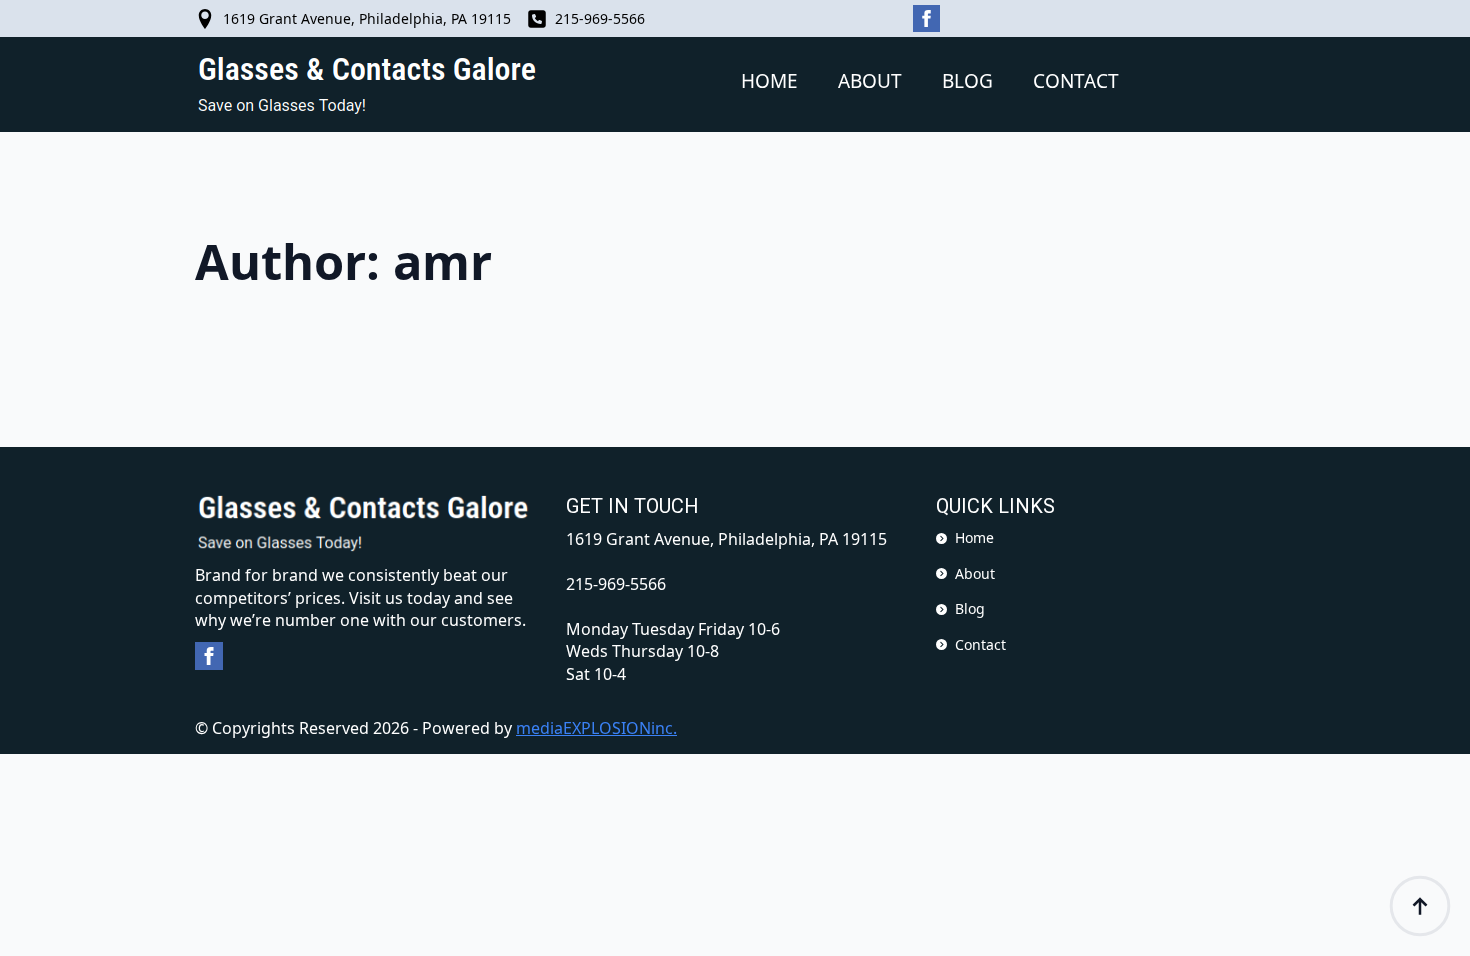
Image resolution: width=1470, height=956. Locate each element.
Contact (1076, 81)
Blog (967, 81)
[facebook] (926, 18)
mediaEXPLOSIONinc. (596, 728)
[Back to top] (1420, 906)
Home (769, 81)
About (870, 81)
